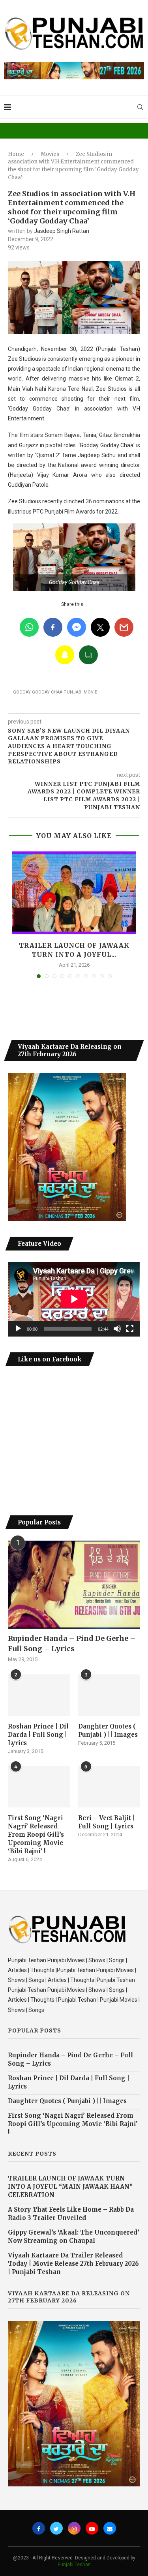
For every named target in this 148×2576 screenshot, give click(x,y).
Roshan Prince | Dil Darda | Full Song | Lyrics (38, 1735)
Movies (50, 154)
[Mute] (117, 1329)
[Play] (18, 1329)
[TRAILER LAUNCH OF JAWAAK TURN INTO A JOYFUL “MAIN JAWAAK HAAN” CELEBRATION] (74, 893)
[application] (74, 1299)
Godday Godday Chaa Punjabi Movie (55, 692)
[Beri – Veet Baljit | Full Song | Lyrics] (109, 1787)
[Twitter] (56, 2528)
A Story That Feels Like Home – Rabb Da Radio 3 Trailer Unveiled (71, 2214)
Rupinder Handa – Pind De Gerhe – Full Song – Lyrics (72, 1643)
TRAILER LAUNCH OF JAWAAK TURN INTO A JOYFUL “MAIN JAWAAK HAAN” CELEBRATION (70, 2187)
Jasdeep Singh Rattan (62, 231)
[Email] (110, 2528)
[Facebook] (39, 2528)
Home (16, 154)
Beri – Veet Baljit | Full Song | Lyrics (107, 1822)
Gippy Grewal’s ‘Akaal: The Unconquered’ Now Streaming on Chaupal (74, 2237)
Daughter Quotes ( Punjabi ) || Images (108, 1730)
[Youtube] (92, 2528)
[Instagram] (74, 2528)
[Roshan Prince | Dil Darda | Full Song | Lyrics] (39, 1695)
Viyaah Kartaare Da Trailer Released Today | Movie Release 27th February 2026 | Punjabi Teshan (73, 2264)
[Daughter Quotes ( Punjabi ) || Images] (109, 1695)
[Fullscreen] (130, 1329)
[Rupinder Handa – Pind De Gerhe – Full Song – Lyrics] (74, 1585)
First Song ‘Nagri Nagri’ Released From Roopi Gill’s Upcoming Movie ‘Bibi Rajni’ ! (36, 1835)
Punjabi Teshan (74, 2565)
